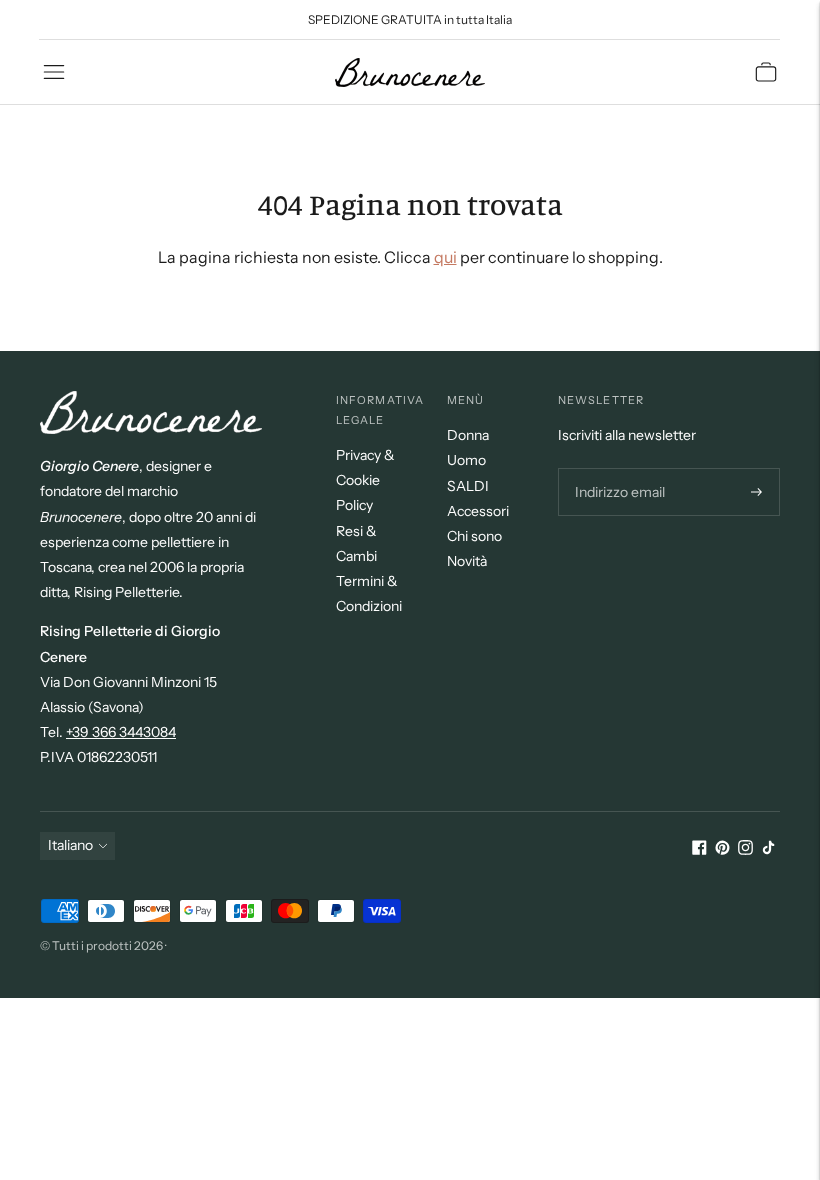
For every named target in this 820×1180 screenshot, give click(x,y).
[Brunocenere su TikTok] (768, 850)
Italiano (70, 845)
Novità (467, 561)
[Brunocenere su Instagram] (745, 850)
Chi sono (474, 536)
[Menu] (54, 72)
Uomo (466, 460)
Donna (468, 435)
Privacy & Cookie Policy (365, 480)
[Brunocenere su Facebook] (699, 850)
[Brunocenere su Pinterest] (722, 850)
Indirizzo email (617, 468)
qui (445, 257)
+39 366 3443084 (121, 732)
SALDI (468, 486)
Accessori (478, 511)
